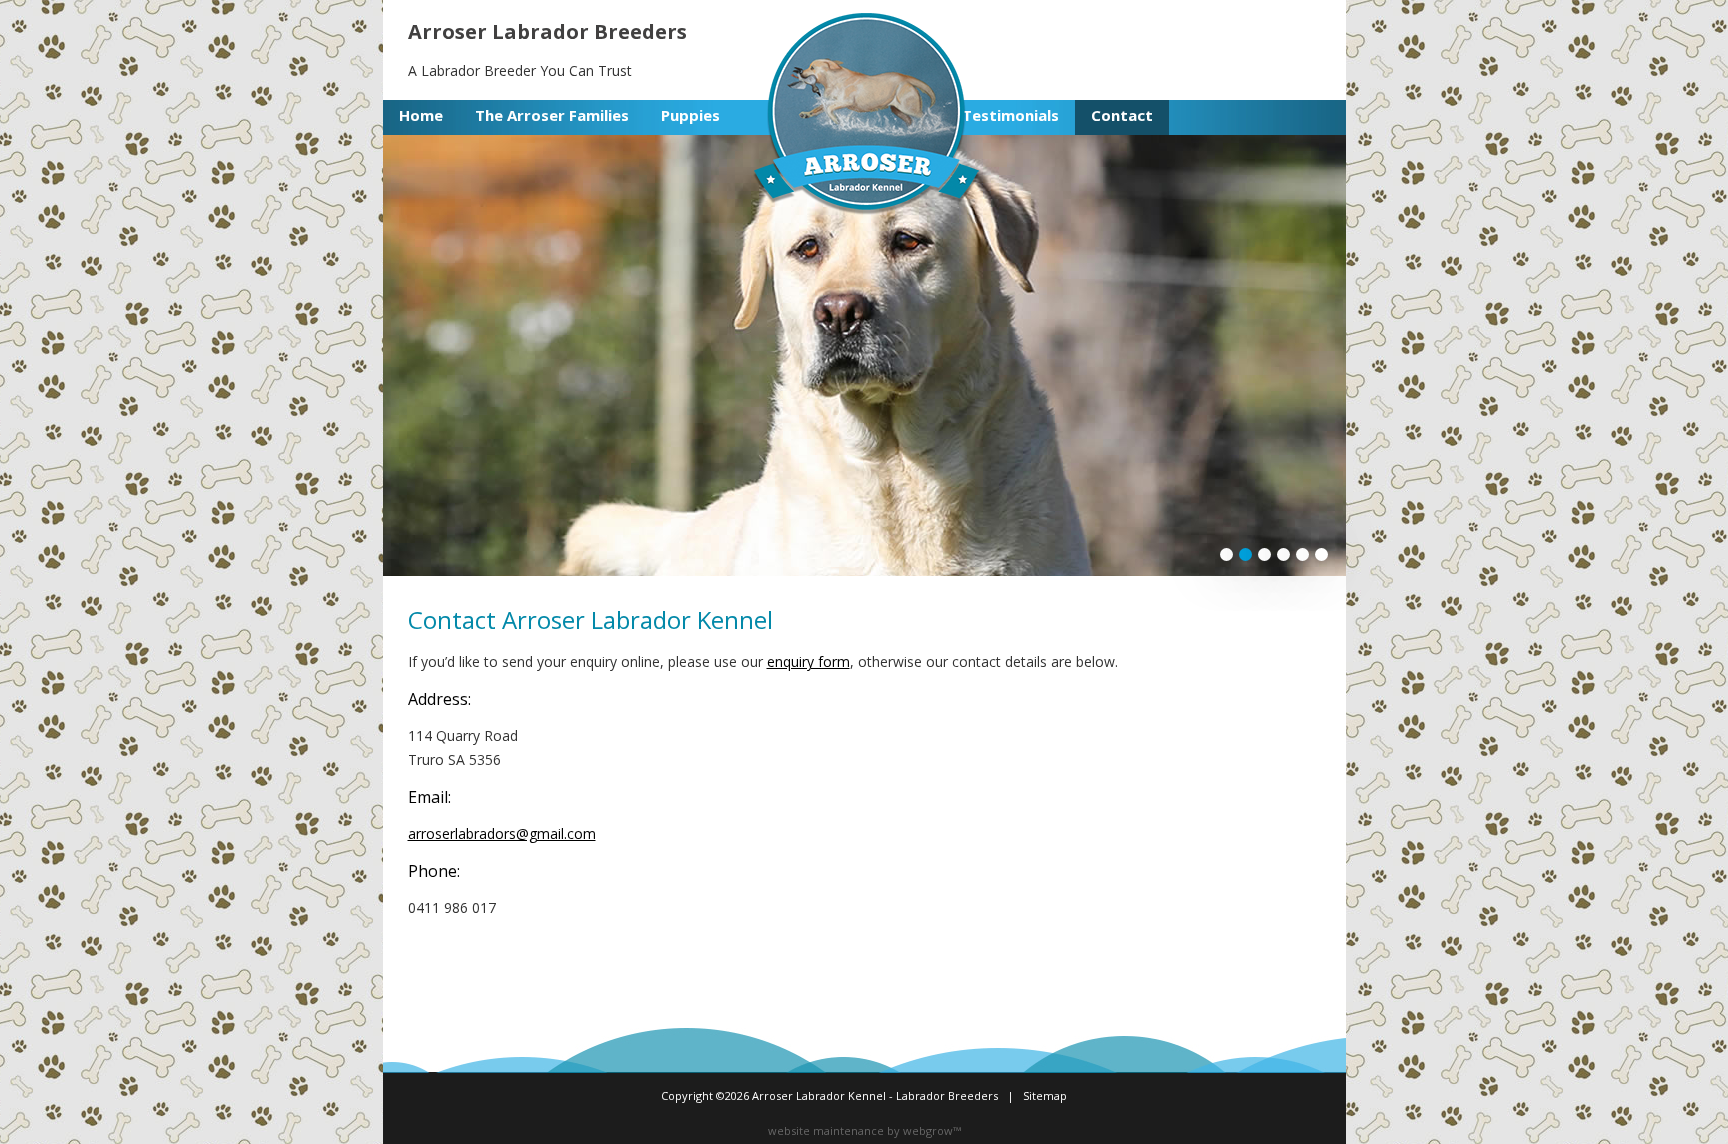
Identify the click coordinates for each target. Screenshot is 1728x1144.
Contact (1122, 115)
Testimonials (1010, 115)
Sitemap (1045, 1095)
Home (421, 115)
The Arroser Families (552, 115)
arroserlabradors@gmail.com (502, 833)
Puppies (690, 115)
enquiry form (808, 661)
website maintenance (826, 1130)
